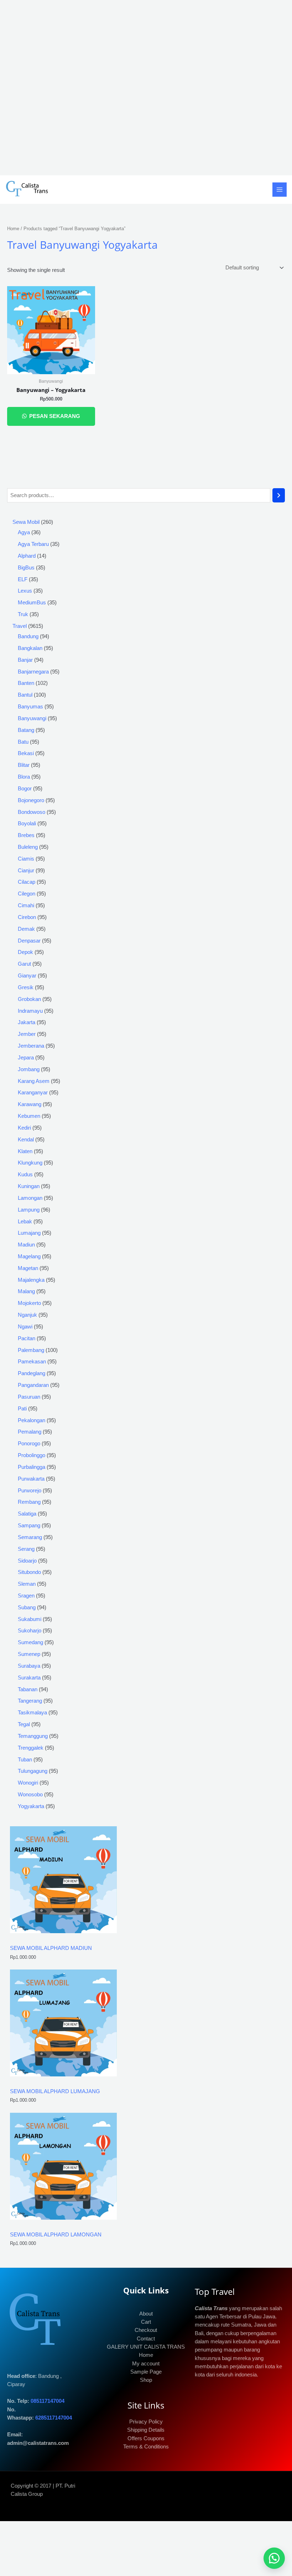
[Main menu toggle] (280, 190)
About (146, 2314)
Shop (146, 2380)
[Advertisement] (146, 88)
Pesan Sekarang (54, 416)
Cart (146, 2322)
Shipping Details (146, 2430)
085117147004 (48, 2401)
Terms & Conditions (146, 2447)
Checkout (146, 2330)
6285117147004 (54, 2418)
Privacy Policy (146, 2422)
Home (13, 229)
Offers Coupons (146, 2438)
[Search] (279, 495)
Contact (146, 2339)
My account (146, 2364)
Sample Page (146, 2372)
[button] (274, 2558)
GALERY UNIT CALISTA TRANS (146, 2347)
